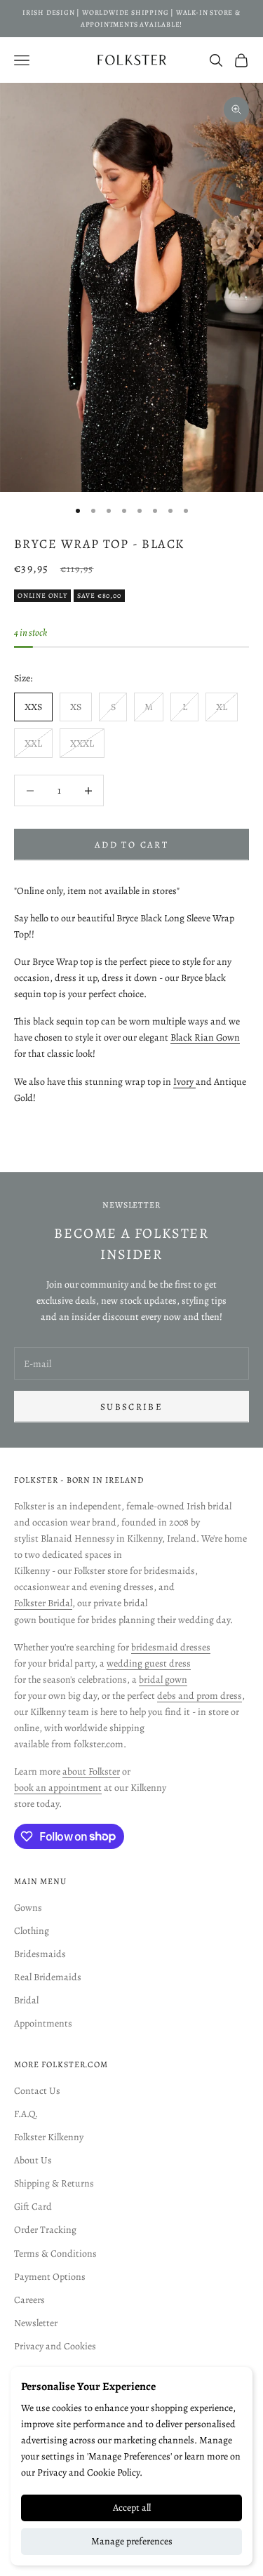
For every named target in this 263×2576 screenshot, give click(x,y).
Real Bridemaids (48, 1977)
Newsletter (36, 2323)
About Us (33, 2160)
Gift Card (33, 2207)
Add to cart (131, 845)
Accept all (132, 2508)
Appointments (43, 2023)
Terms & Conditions (55, 2254)
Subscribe (131, 1407)
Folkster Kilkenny (49, 2137)
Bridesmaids (40, 1954)
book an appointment (58, 1788)
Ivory (184, 1082)
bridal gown (163, 1680)
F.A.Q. (26, 2114)
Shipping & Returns (54, 2183)
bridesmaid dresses (171, 1647)
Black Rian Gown (205, 1037)
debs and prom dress (200, 1696)
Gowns (28, 1908)
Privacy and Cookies (55, 2346)
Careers (29, 2300)
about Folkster (91, 1771)
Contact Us (37, 2091)
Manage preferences (132, 2541)
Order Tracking (45, 2230)
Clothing (32, 1931)
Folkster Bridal (43, 1603)
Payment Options (50, 2277)
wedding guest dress (149, 1663)
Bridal (26, 2000)
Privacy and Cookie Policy (88, 2472)
